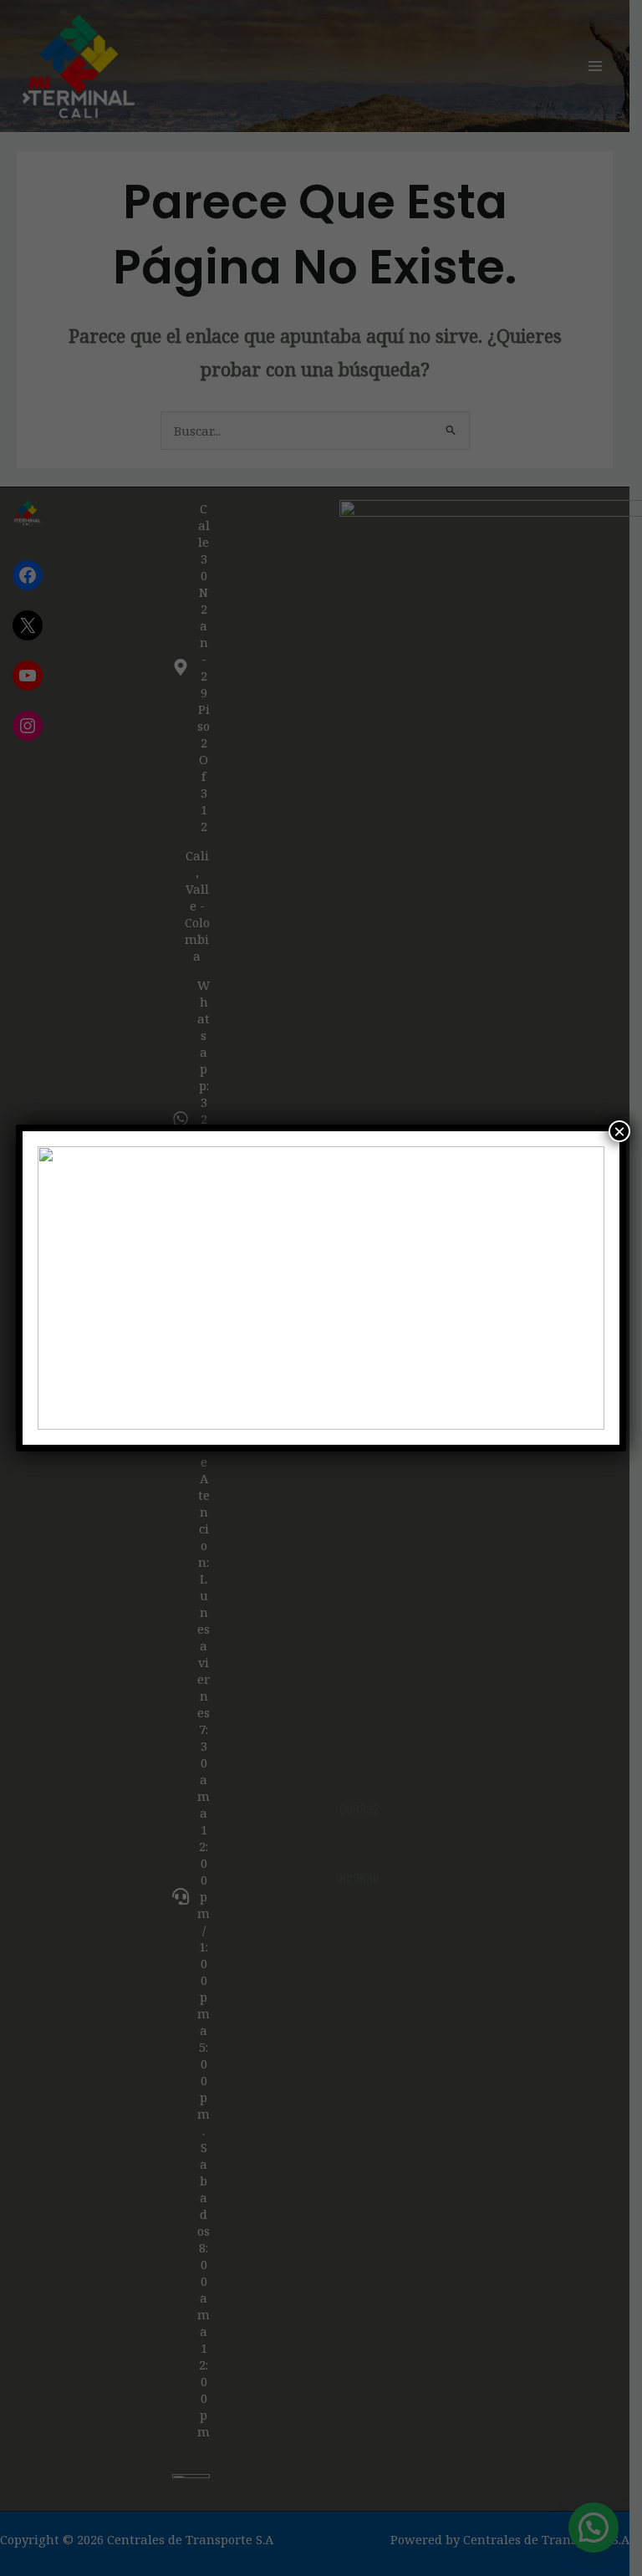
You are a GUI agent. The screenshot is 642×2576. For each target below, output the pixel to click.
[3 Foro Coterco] (321, 1288)
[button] (64, 1288)
